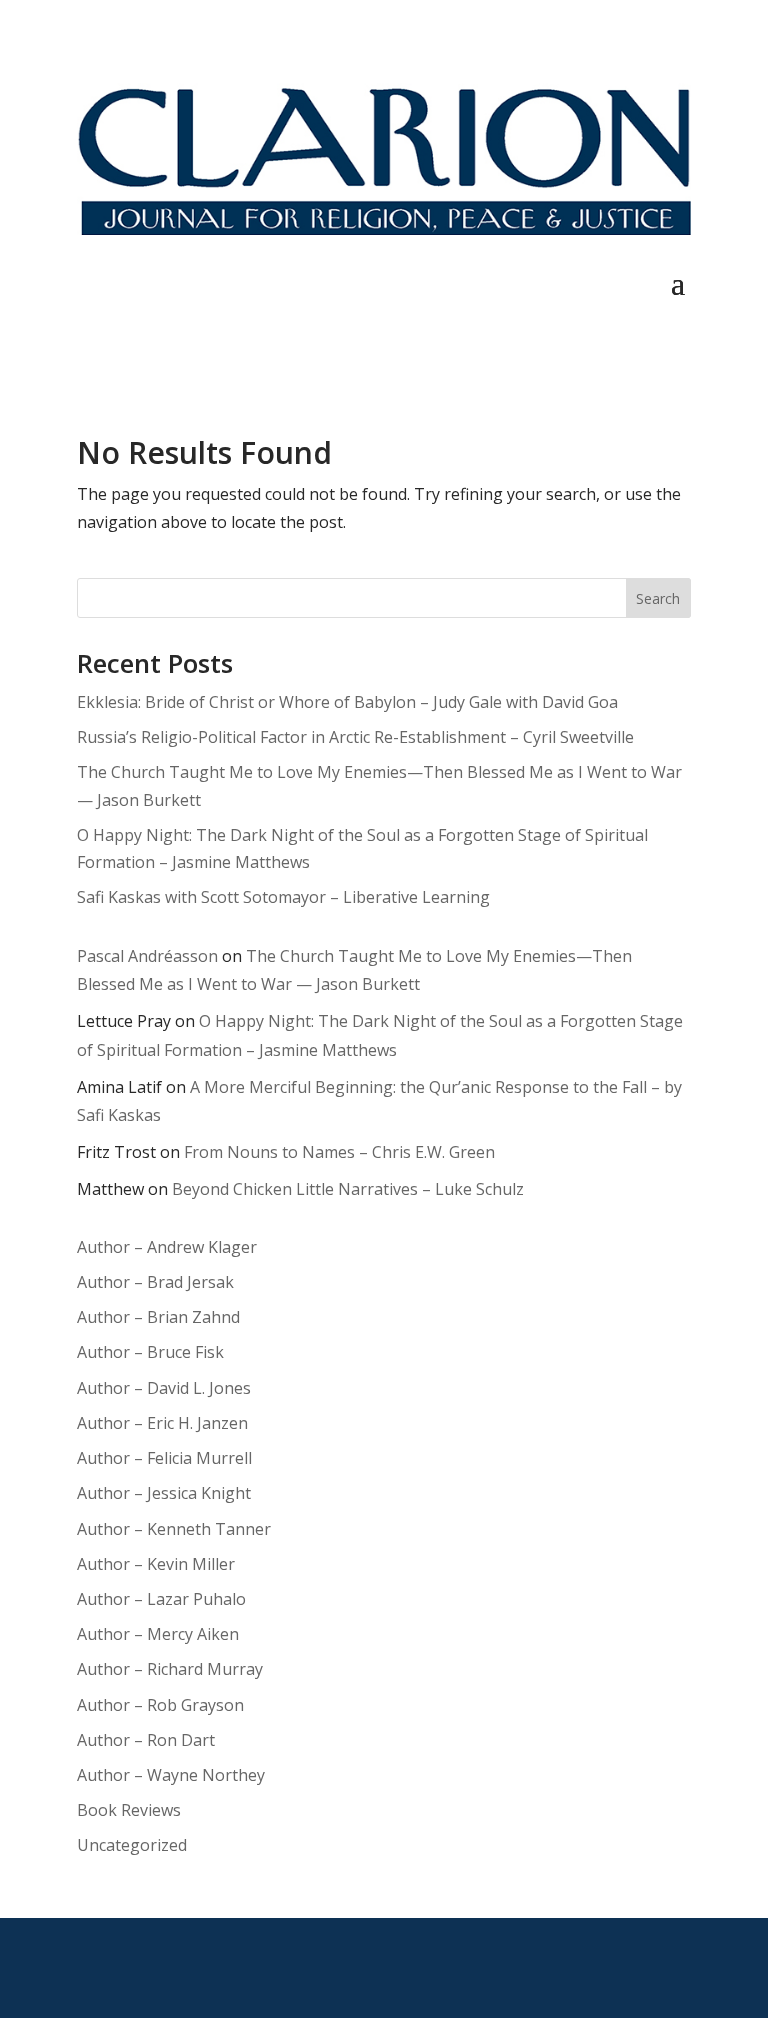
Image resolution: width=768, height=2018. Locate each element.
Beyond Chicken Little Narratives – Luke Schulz (348, 1189)
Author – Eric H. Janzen (162, 1423)
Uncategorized (132, 1845)
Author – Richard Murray (170, 1669)
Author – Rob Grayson (160, 1705)
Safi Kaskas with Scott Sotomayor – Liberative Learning (283, 897)
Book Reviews (129, 1810)
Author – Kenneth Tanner (174, 1529)
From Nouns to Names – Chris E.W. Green (339, 1152)
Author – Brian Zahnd (158, 1317)
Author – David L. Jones (164, 1388)
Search (658, 598)
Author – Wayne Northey (171, 1775)
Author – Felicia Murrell (164, 1458)
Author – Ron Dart (146, 1740)
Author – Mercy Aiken (158, 1634)
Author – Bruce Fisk (150, 1352)
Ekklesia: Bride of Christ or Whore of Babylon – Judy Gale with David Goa (347, 702)
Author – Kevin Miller (156, 1564)
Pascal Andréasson (147, 956)
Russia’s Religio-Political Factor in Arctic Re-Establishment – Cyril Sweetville (355, 737)
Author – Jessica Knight (164, 1493)
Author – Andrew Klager (167, 1247)
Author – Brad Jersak (155, 1282)
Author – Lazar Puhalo (161, 1599)
